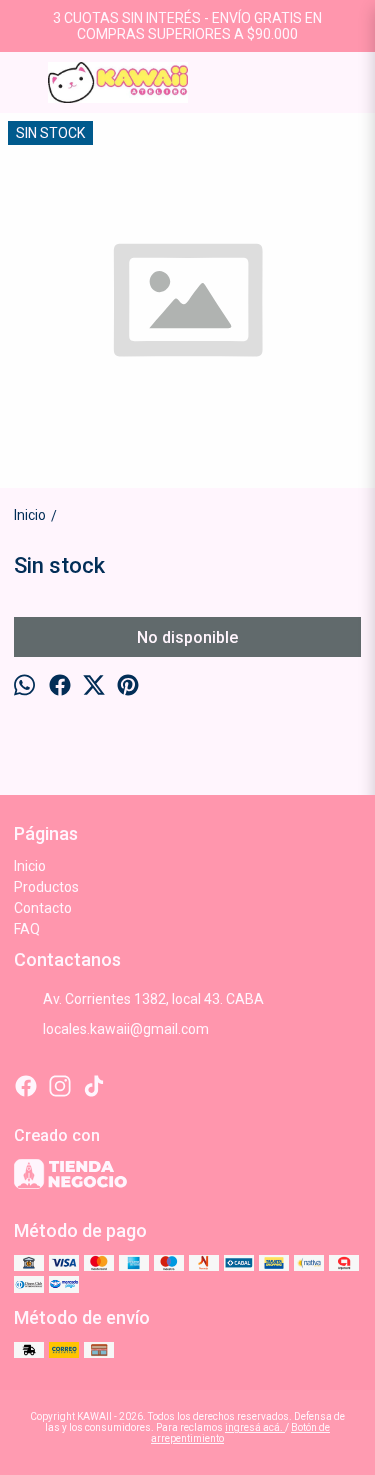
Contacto (43, 908)
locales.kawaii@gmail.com (126, 1029)
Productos (46, 887)
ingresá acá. (255, 1427)
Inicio (30, 866)
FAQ (27, 929)
